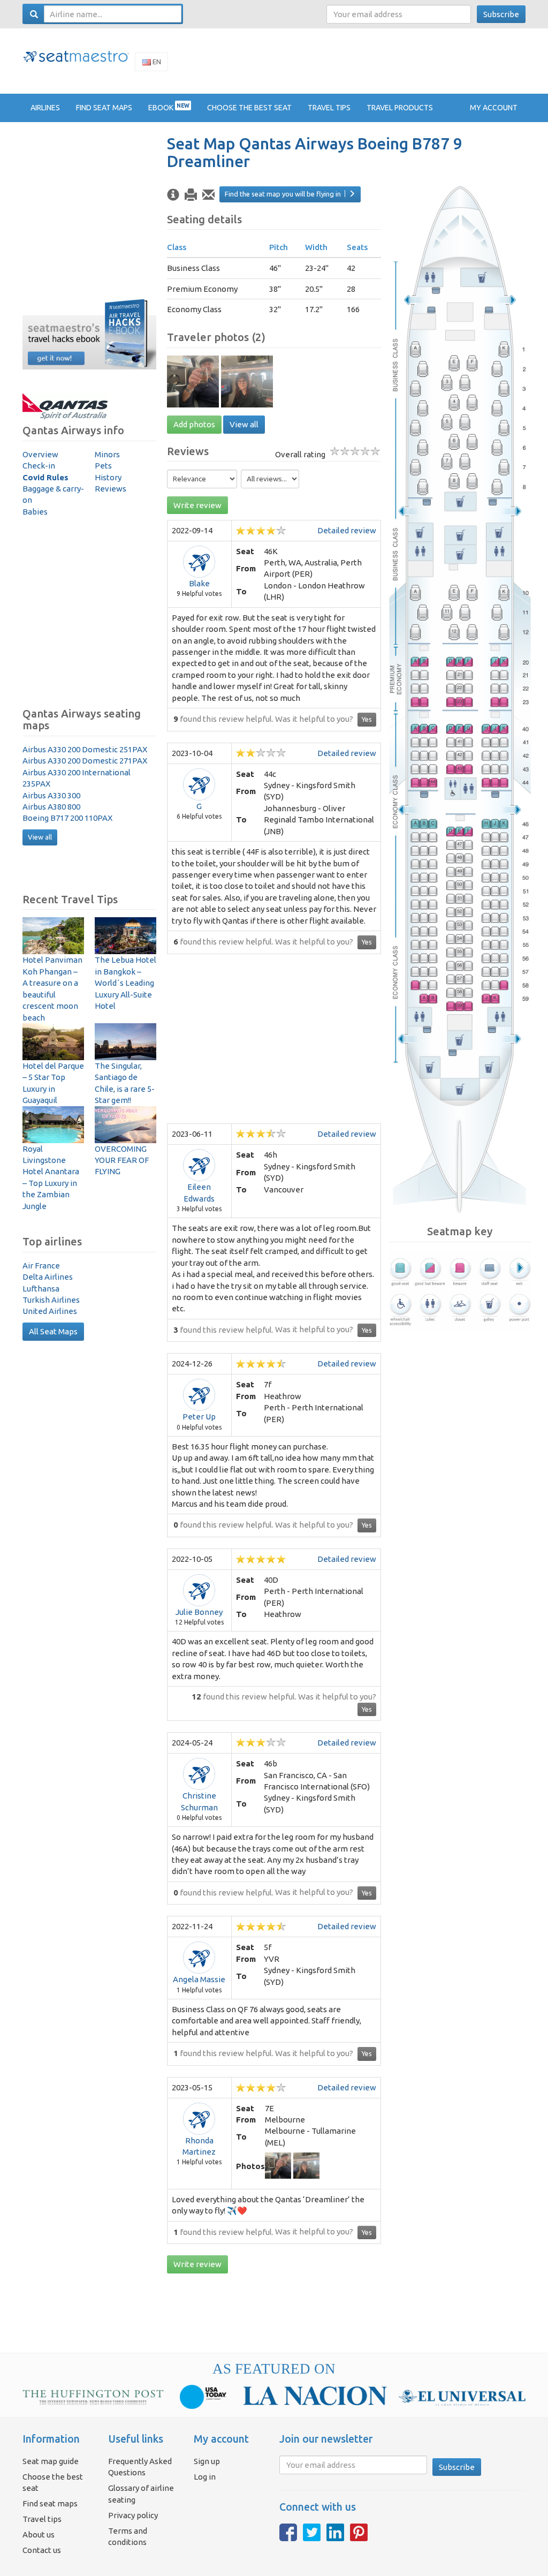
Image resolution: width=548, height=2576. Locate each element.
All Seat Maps (53, 1331)
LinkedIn (335, 2532)
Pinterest (359, 2532)
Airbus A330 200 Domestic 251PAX (85, 749)
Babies (35, 512)
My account (494, 108)
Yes (367, 719)
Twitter (312, 2532)
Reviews (111, 489)
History (108, 477)
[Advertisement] (331, 61)
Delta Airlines (48, 1277)
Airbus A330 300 (51, 795)
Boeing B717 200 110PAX (67, 818)
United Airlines (50, 1311)
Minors (107, 454)
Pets (103, 466)
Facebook (288, 2532)
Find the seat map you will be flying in (283, 194)
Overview (40, 454)
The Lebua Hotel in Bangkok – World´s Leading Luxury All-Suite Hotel (125, 983)
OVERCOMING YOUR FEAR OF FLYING (122, 1160)
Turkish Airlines (51, 1300)
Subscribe (501, 14)
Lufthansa (41, 1289)
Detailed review (347, 530)
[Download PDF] (191, 195)
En (156, 62)
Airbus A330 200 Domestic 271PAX (85, 761)
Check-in (39, 466)
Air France (41, 1266)
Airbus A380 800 (51, 807)
